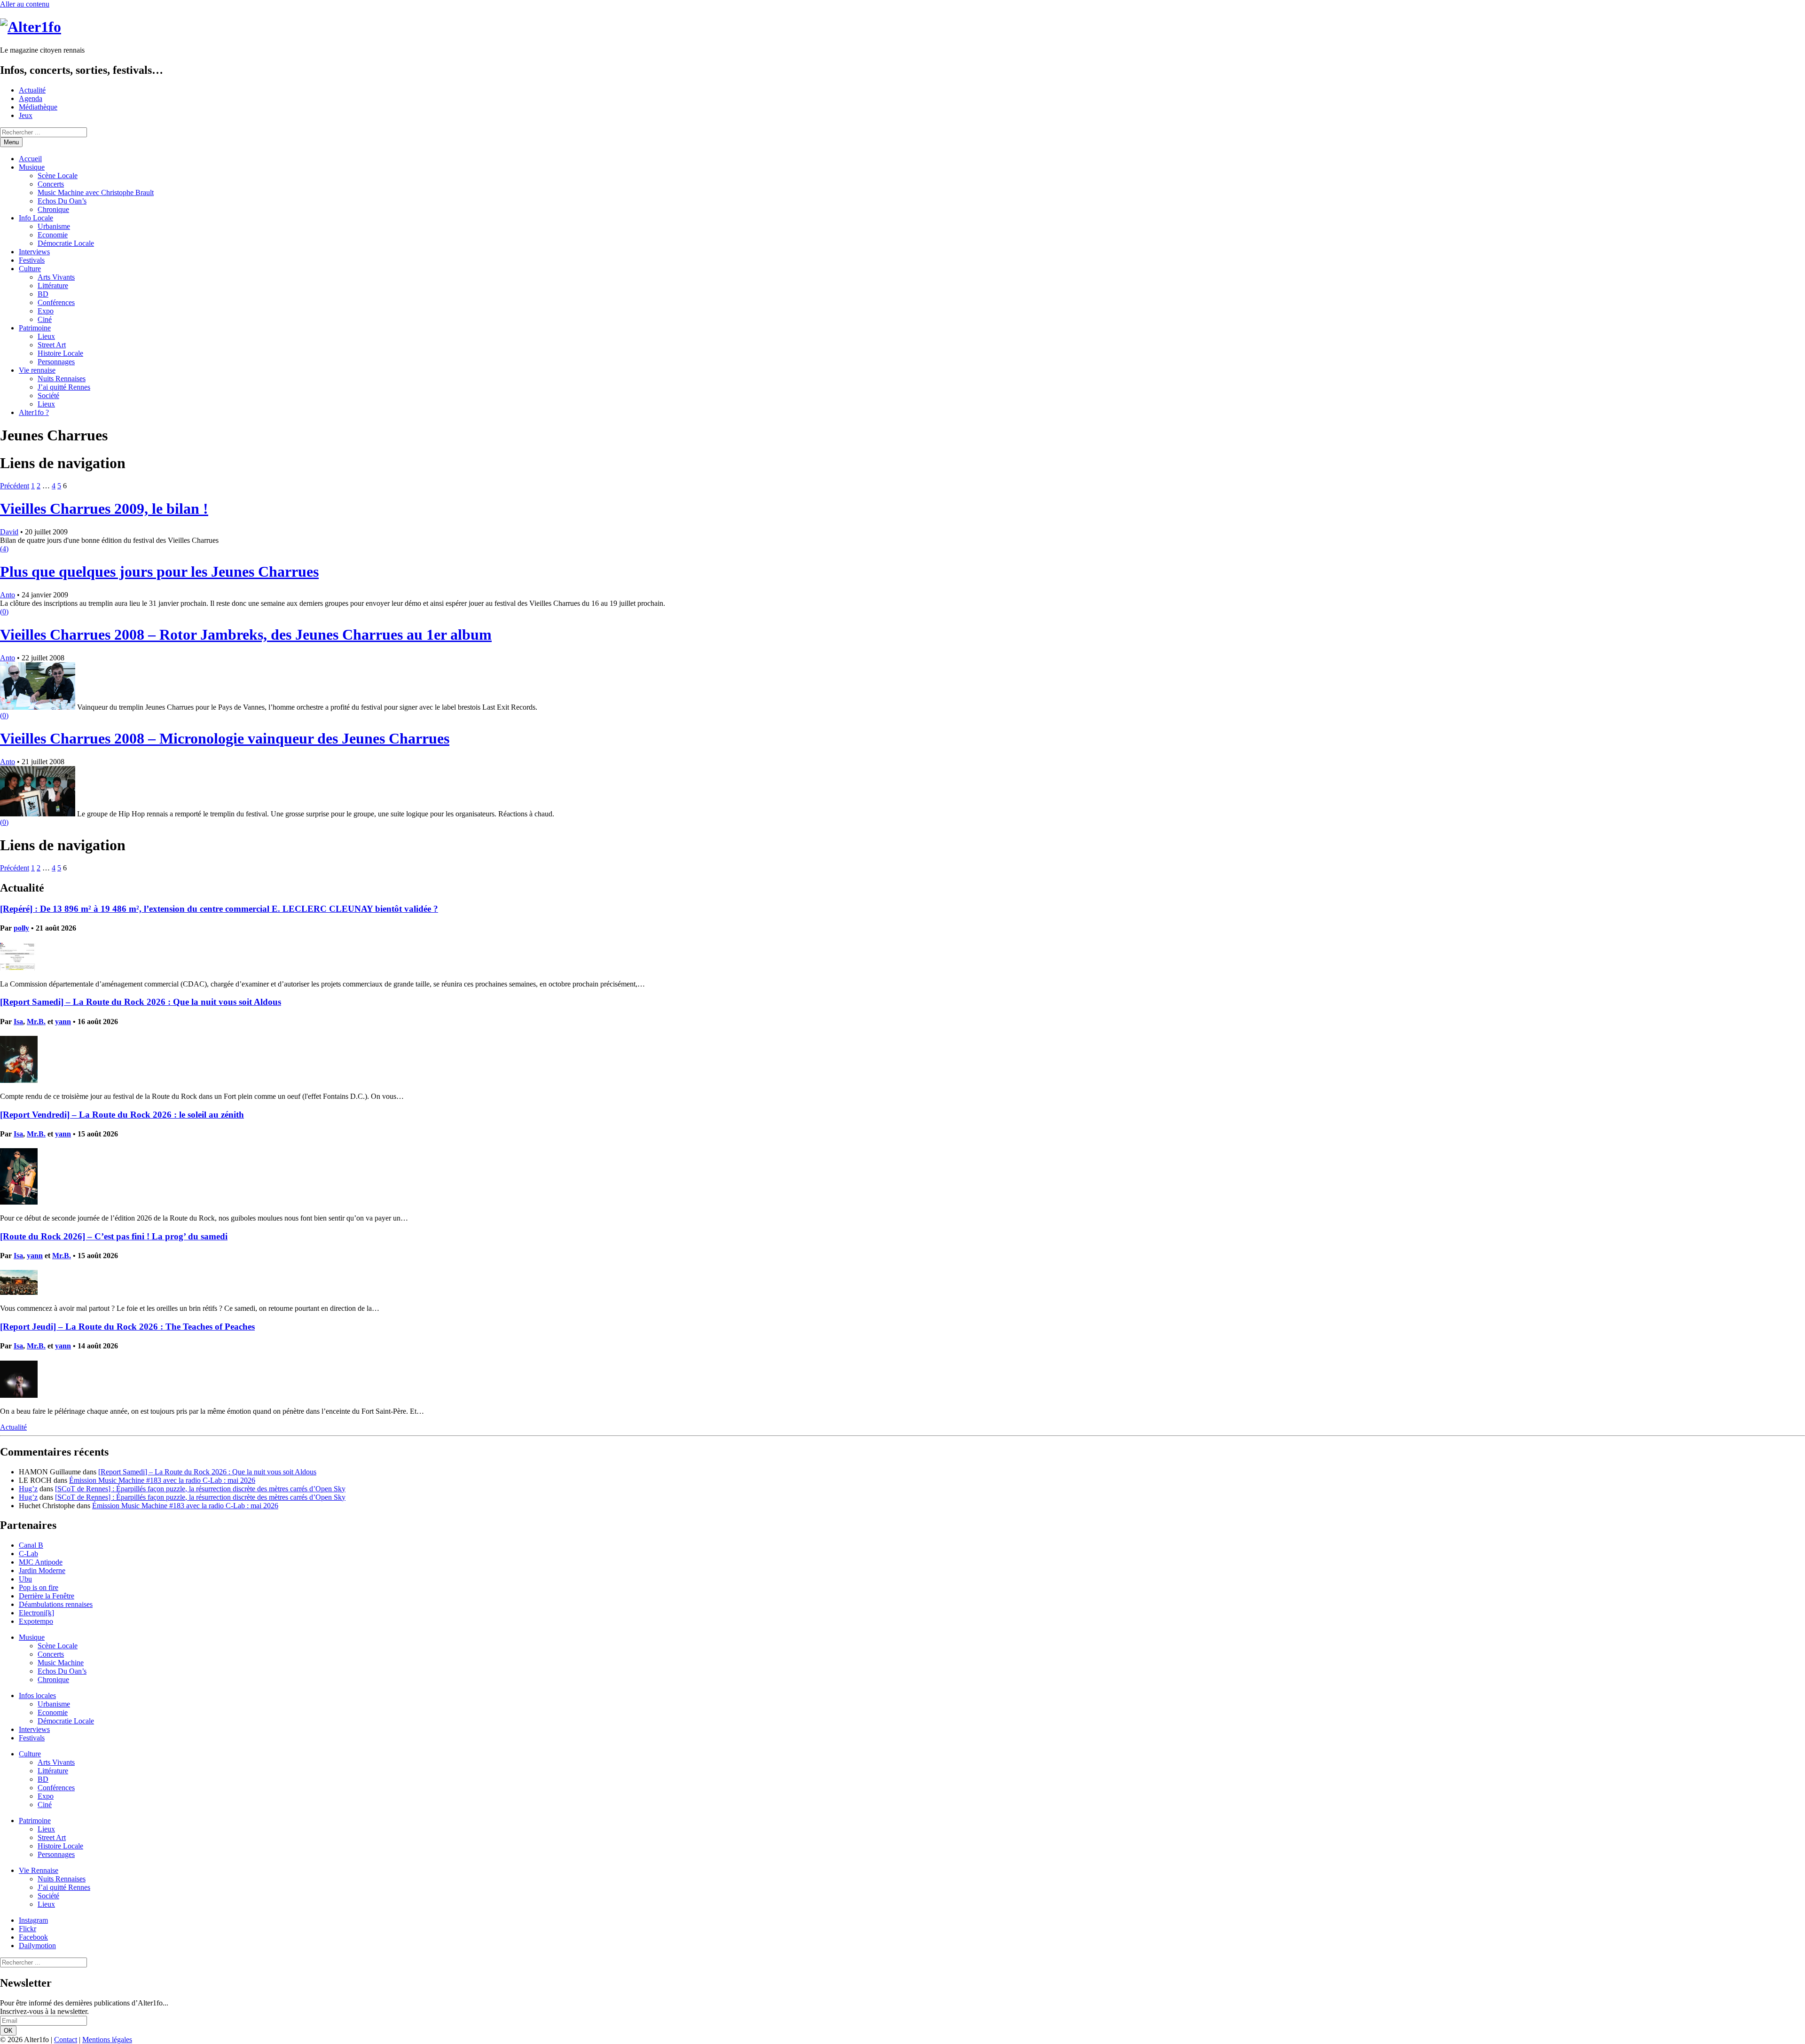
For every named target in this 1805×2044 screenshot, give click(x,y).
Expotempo (36, 1621)
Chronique (53, 209)
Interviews (34, 252)
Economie (53, 235)
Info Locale (36, 218)
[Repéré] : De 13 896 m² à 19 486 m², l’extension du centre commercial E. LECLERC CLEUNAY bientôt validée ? (219, 909)
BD (43, 294)
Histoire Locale (60, 353)
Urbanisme (54, 226)
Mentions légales (107, 2040)
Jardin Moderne (42, 1570)
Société (48, 395)
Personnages (56, 362)
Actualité (32, 90)
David (9, 532)
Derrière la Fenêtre (47, 1596)
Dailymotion (37, 1946)
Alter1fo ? (34, 412)
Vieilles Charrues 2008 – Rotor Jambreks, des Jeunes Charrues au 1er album (246, 634)
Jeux (26, 115)
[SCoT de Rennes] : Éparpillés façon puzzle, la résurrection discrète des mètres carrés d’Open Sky (200, 1489)
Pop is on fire (39, 1587)
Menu (11, 142)
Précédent (15, 486)
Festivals (32, 260)
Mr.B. (36, 1022)
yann (63, 1022)
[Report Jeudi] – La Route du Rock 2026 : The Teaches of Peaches (127, 1327)
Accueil (30, 159)
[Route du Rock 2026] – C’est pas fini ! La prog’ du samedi (114, 1236)
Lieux (46, 336)
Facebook (33, 1937)
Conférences (56, 302)
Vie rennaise (37, 370)
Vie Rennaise (39, 1870)
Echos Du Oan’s (62, 201)
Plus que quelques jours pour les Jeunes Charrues (159, 572)
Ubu (25, 1579)
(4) (4, 549)
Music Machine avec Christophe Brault (96, 192)
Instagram (33, 1920)
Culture (30, 269)
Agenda (31, 98)
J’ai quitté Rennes (64, 387)
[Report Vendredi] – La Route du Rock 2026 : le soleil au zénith (122, 1115)
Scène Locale (58, 176)
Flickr (27, 1929)
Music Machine (61, 1663)
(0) (4, 612)
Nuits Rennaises (62, 379)
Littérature (53, 286)
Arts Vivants (56, 277)
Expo (46, 311)
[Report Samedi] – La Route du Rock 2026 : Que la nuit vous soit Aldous (141, 1002)
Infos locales (37, 1696)
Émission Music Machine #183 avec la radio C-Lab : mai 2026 (162, 1480)
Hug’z (28, 1489)
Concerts (51, 184)
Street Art (52, 345)
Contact (66, 2040)
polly (21, 928)
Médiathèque (38, 107)
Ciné (45, 319)
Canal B (31, 1545)
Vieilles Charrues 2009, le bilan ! (104, 509)
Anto (8, 595)
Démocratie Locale (66, 243)
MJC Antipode (41, 1562)
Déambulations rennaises (56, 1604)
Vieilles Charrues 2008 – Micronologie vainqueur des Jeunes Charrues (225, 738)
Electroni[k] (36, 1613)
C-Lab (28, 1554)
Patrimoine (35, 328)
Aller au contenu (25, 4)
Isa (18, 1022)
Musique (32, 167)
